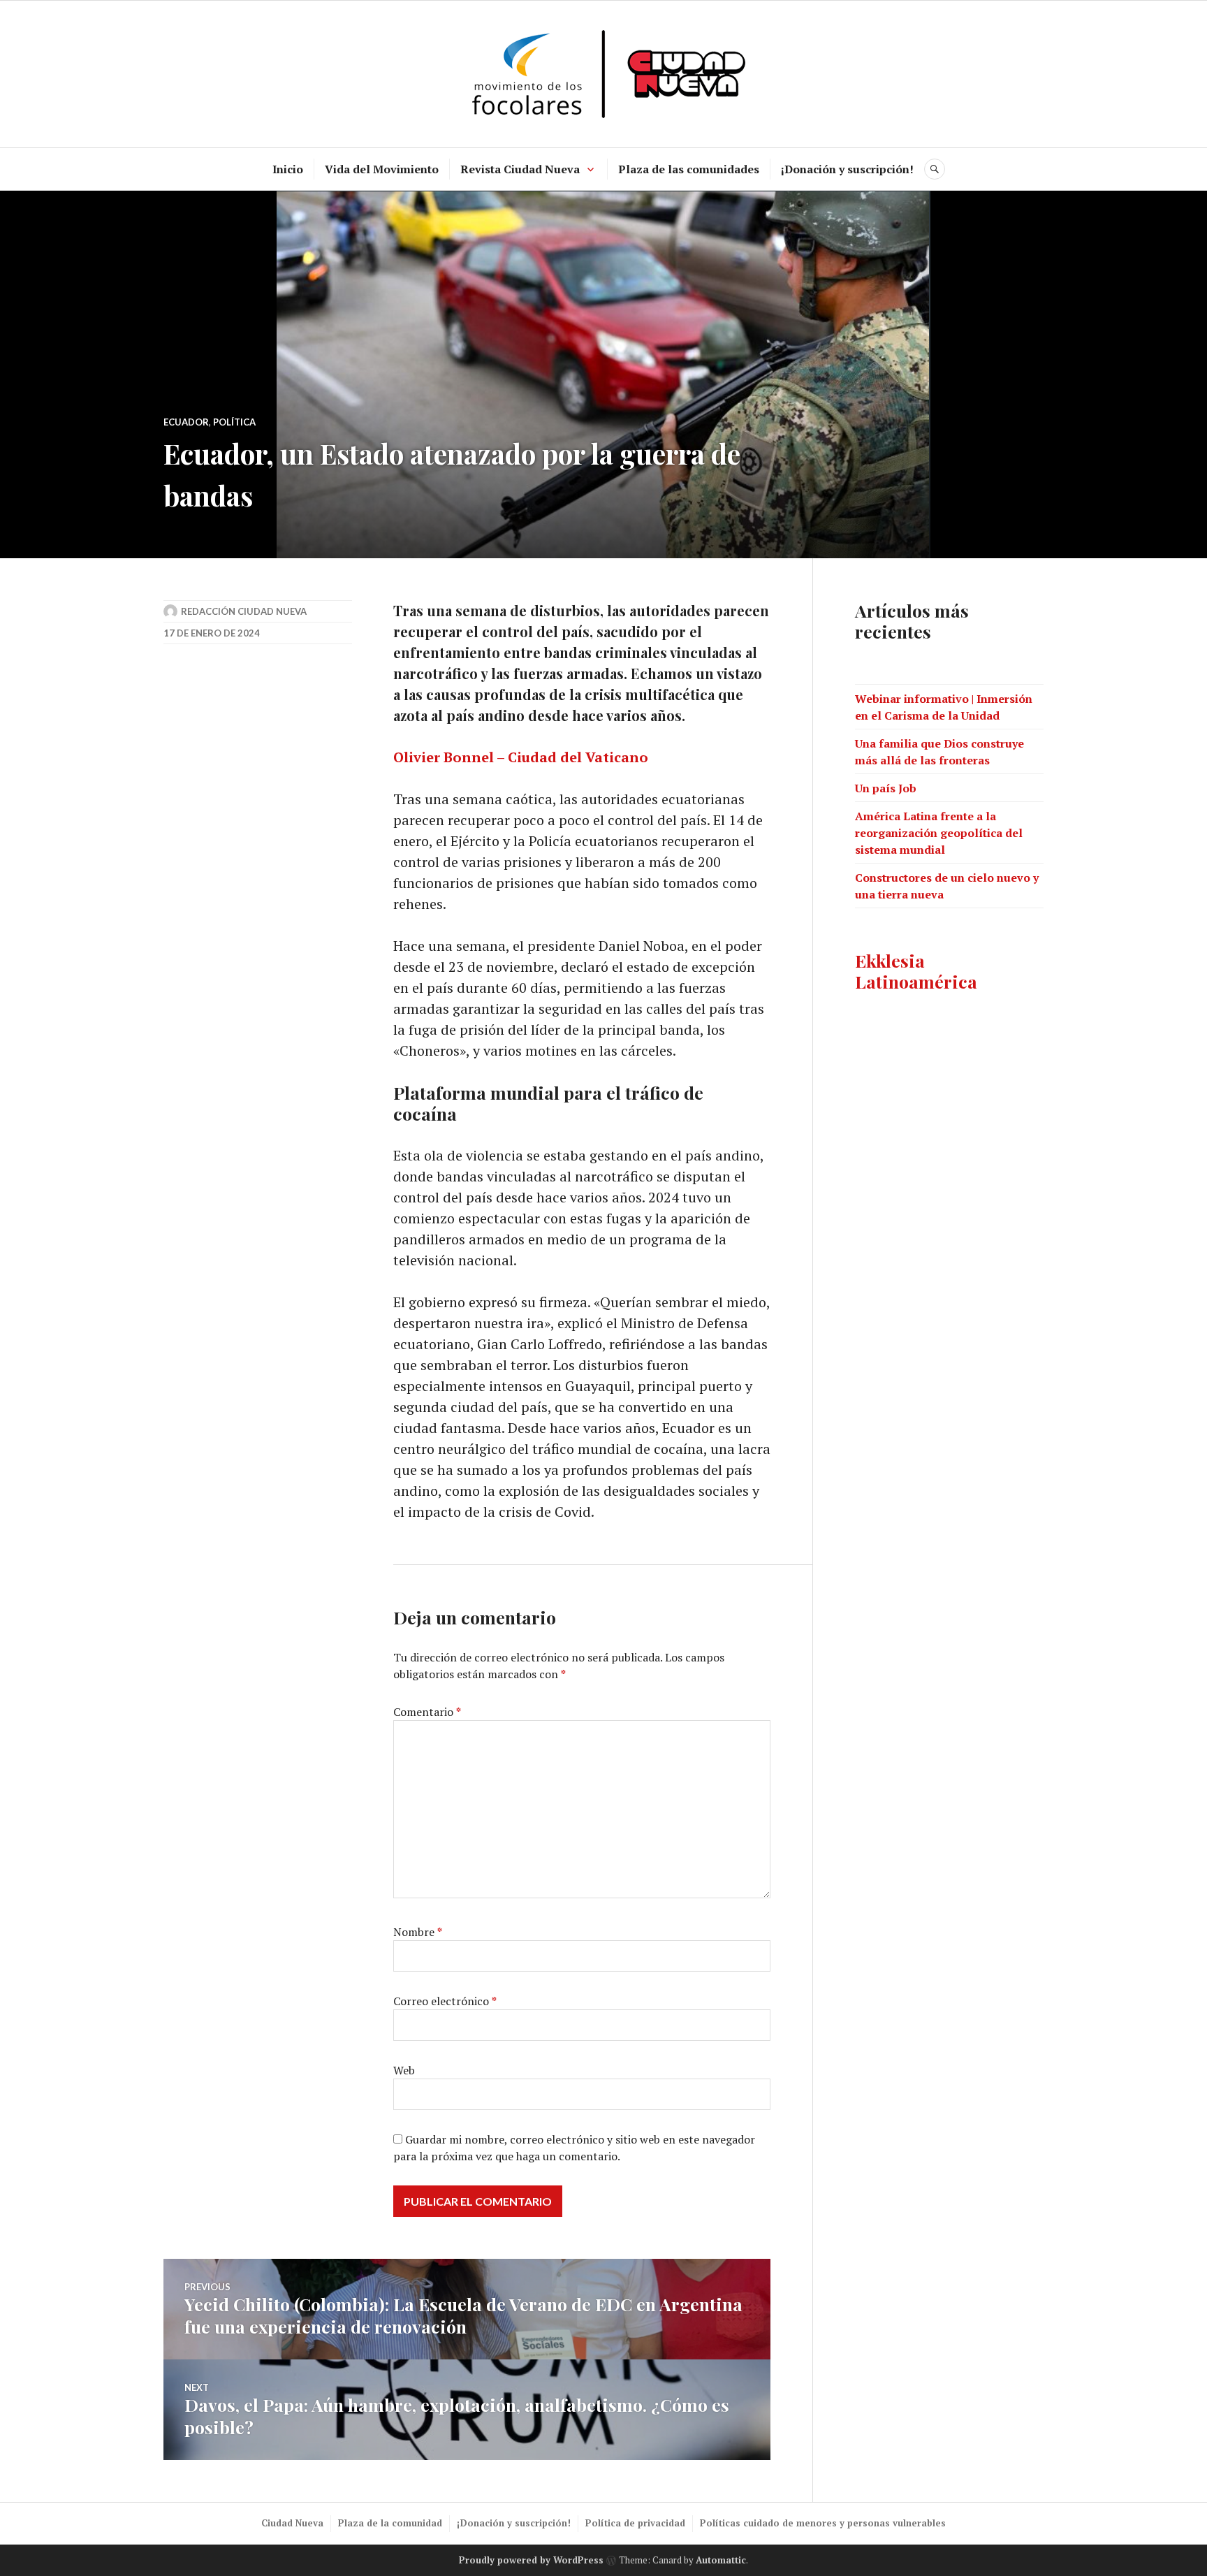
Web (404, 2070)
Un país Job (886, 788)
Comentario (427, 1712)
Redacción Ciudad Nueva (244, 611)
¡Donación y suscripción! (847, 169)
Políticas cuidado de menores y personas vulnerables (823, 2523)
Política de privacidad (635, 2523)
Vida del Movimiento (382, 169)
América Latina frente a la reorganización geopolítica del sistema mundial (939, 833)
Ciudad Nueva (292, 2523)
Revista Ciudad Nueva (520, 169)
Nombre (418, 1932)
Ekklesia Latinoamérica (916, 971)
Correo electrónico (445, 2001)
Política (234, 422)
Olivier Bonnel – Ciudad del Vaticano (521, 757)
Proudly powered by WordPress (531, 2560)
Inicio (288, 169)
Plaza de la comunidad (390, 2523)
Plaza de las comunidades (689, 169)
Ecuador (186, 422)
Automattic (721, 2560)
